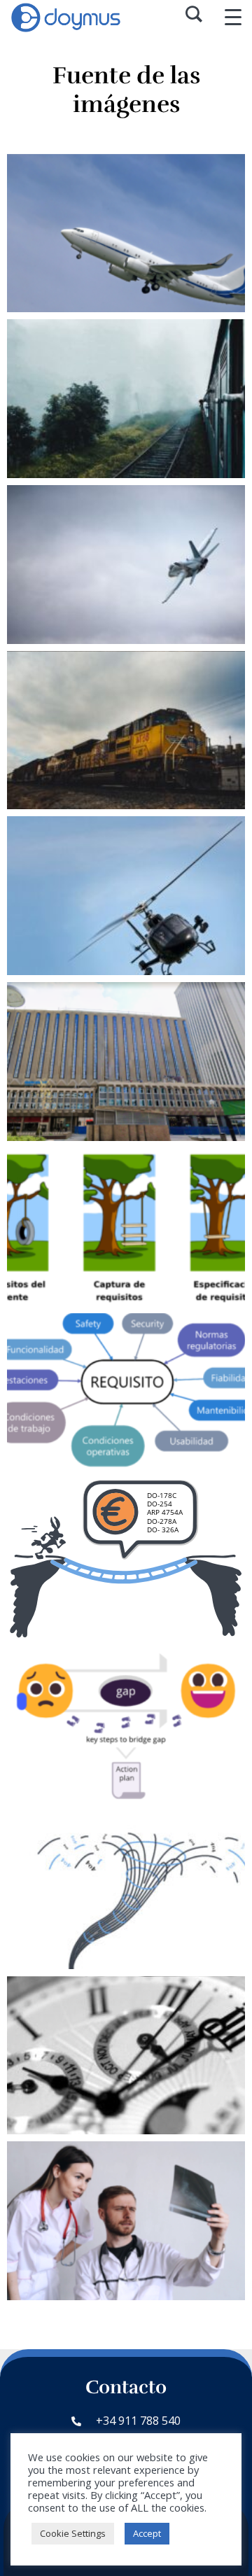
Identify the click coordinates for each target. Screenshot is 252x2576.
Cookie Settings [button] (73, 2533)
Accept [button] (147, 2533)
